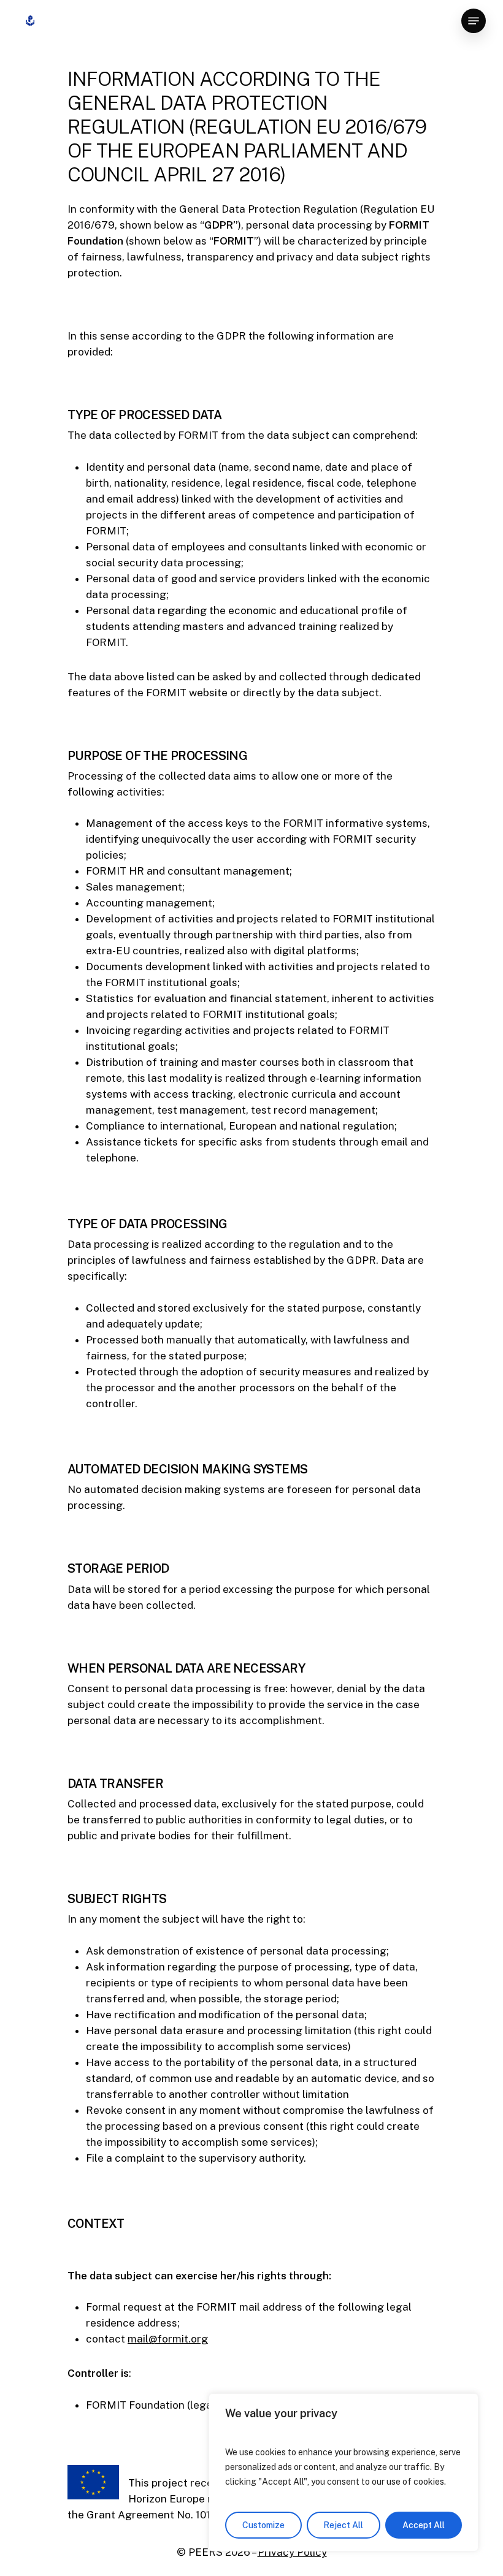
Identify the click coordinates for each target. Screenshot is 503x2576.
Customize (263, 2525)
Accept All (424, 2525)
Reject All (343, 2525)
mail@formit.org (168, 2339)
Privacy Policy (292, 2552)
